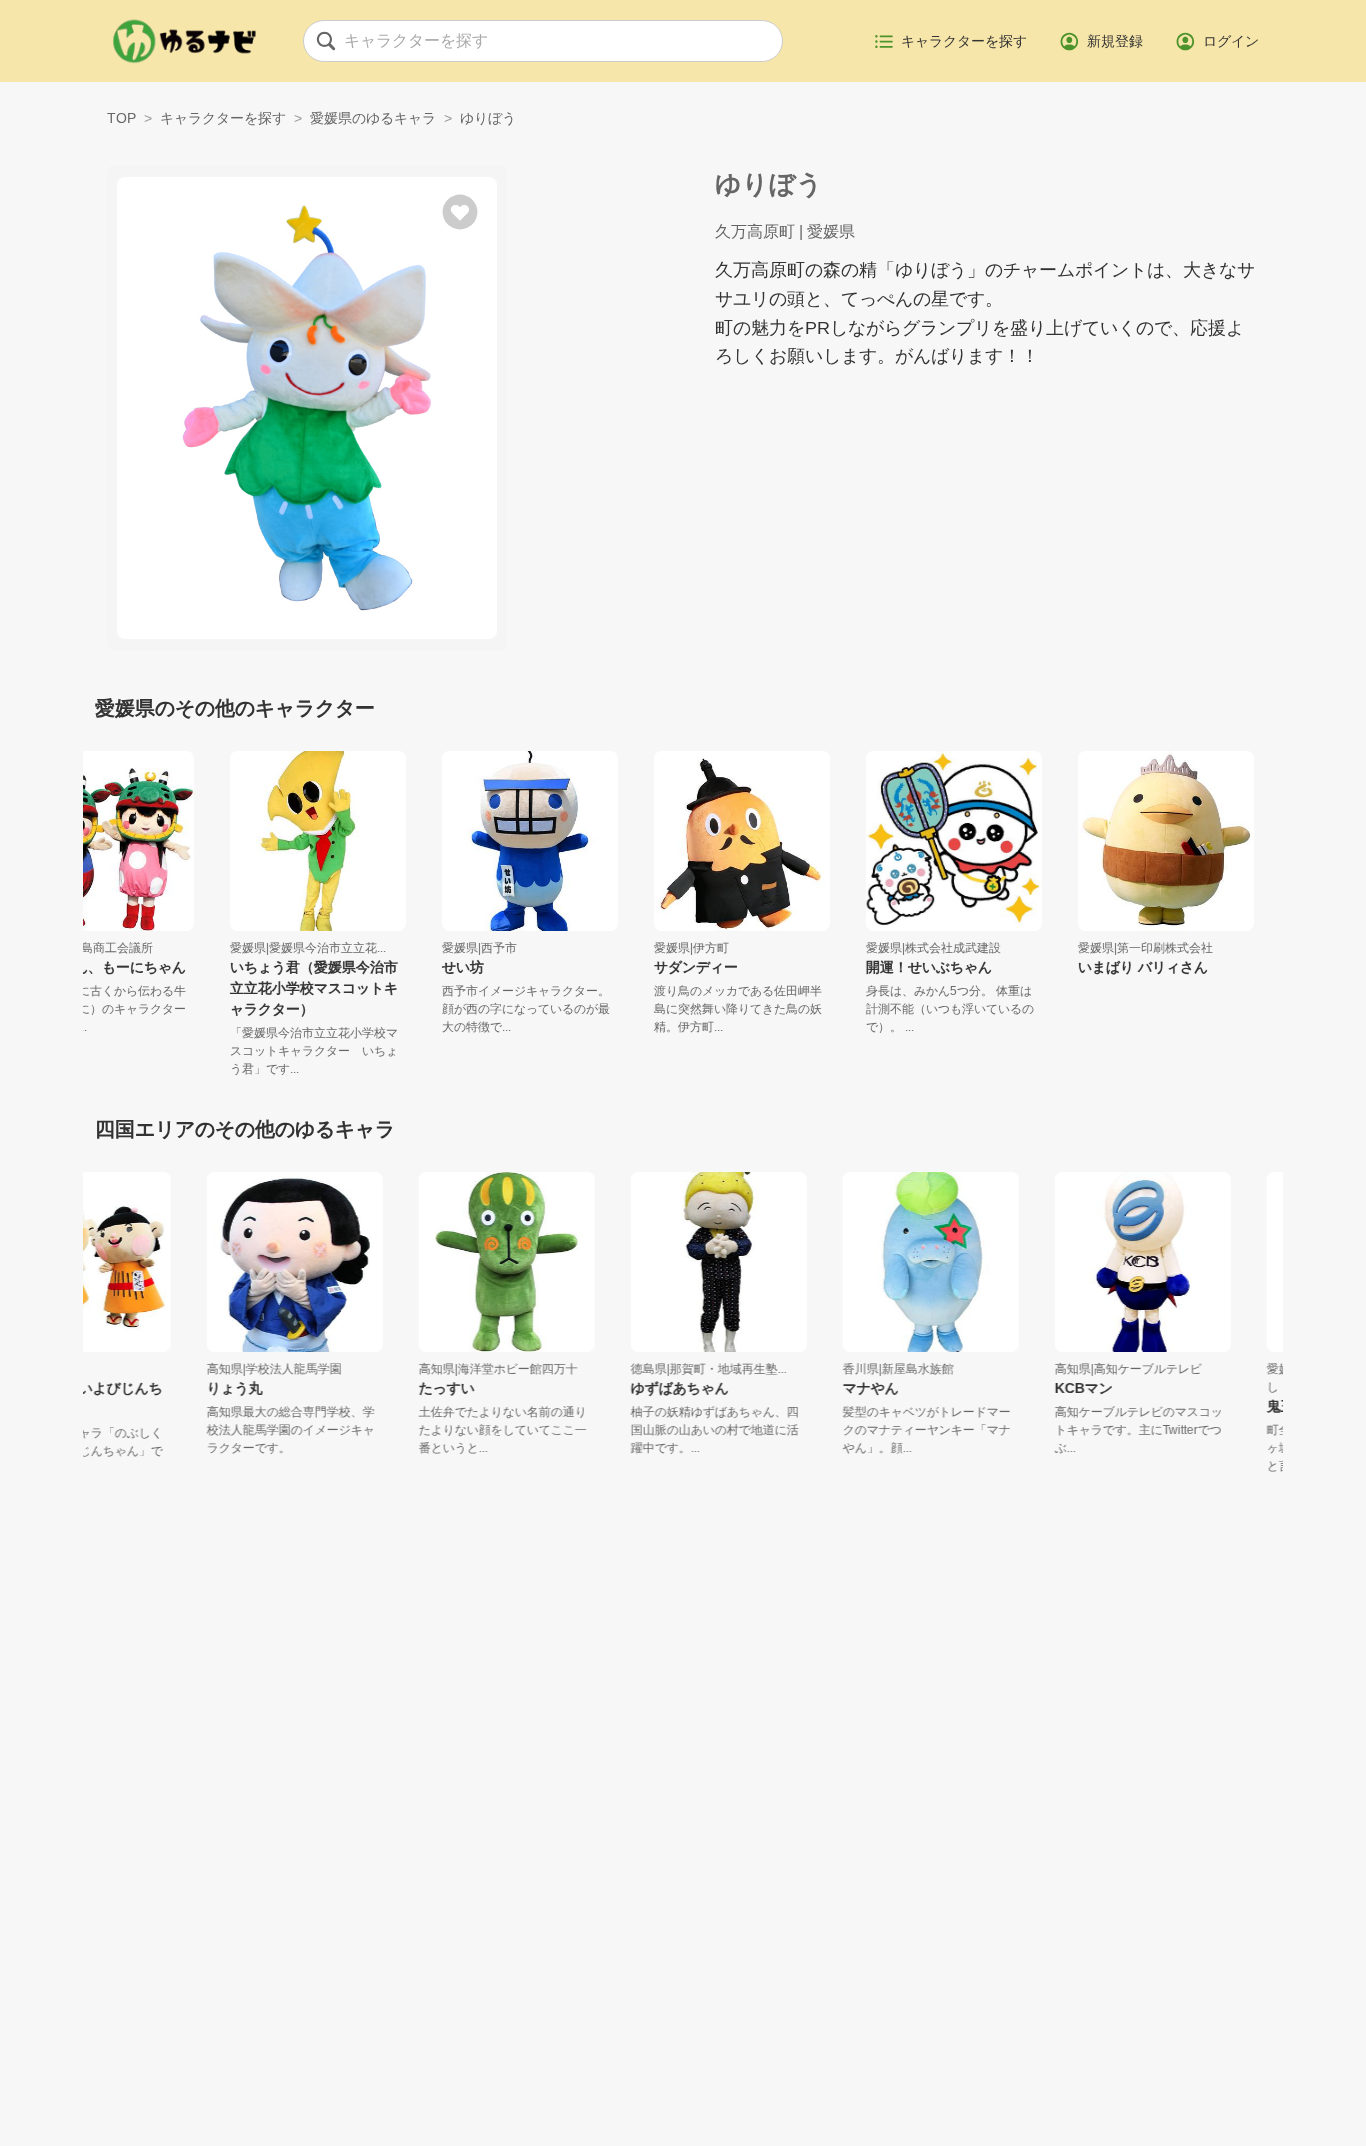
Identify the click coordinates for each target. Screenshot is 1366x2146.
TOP (121, 118)
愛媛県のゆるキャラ (373, 118)
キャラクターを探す (223, 118)
